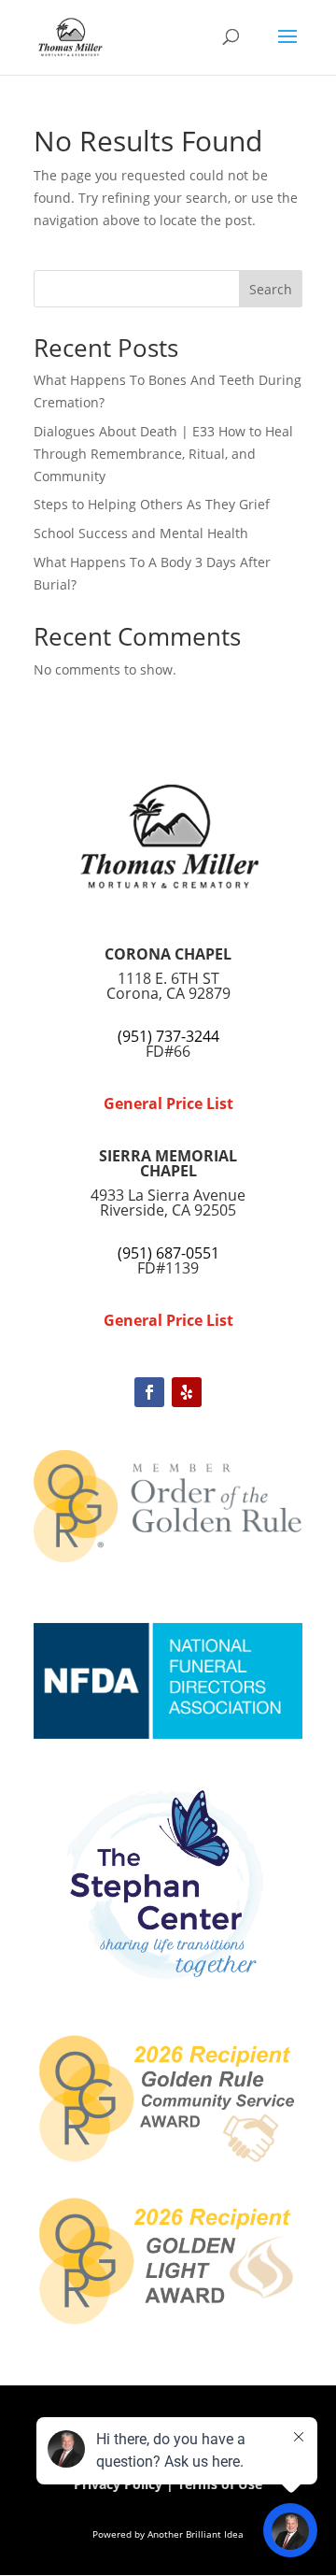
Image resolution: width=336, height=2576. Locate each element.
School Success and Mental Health (141, 533)
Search (271, 289)
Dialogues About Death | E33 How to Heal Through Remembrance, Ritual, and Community (163, 454)
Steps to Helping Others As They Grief (152, 504)
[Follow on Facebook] (149, 1392)
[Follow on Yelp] (187, 1392)
